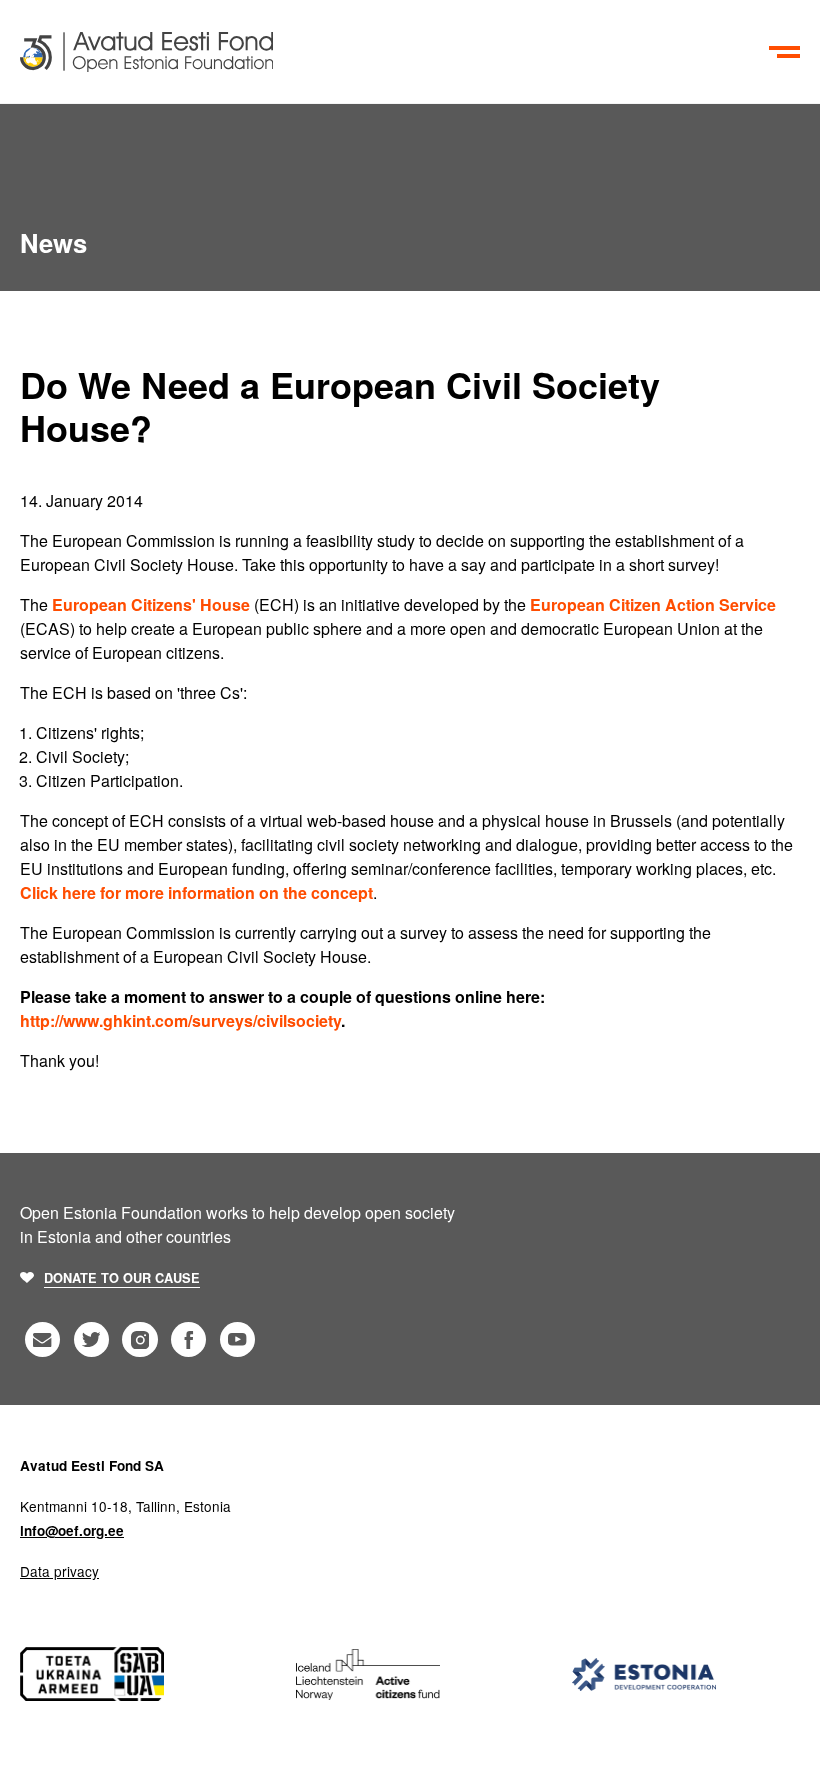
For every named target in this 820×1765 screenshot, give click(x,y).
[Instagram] (139, 1339)
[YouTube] (237, 1339)
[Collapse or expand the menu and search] (785, 52)
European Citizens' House (151, 604)
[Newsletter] (42, 1339)
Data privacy (59, 1571)
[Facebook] (188, 1339)
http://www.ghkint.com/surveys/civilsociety (180, 1020)
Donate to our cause (122, 1278)
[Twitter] (91, 1339)
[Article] (390, 52)
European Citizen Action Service (653, 604)
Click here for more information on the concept (196, 892)
